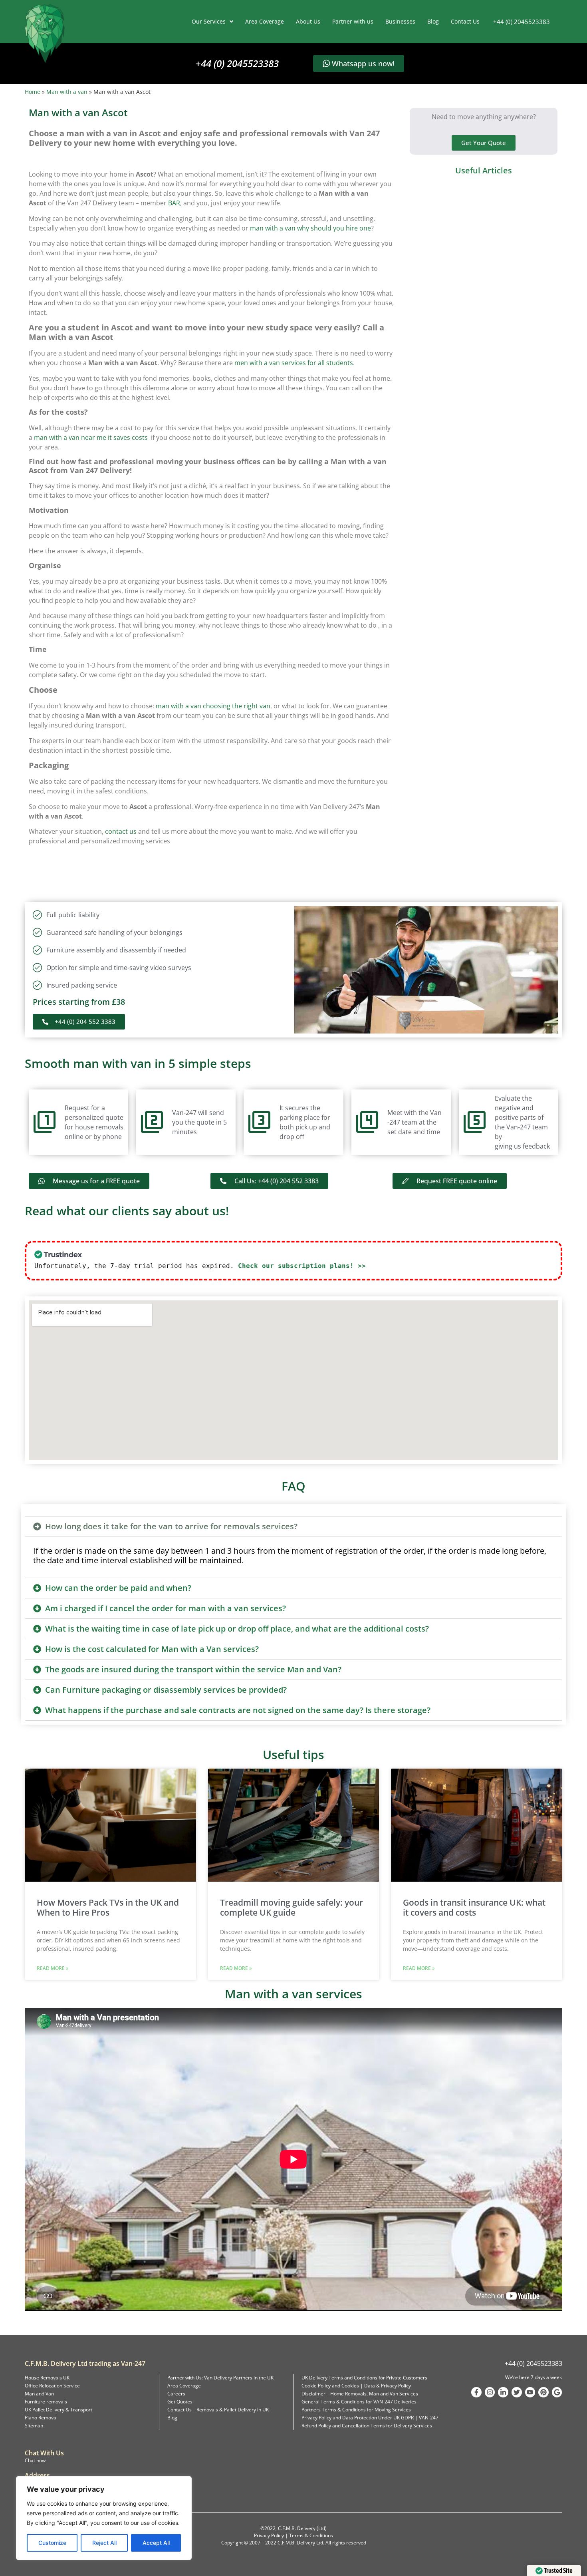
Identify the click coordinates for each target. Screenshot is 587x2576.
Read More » (53, 1968)
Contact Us (465, 21)
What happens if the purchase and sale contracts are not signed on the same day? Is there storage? (238, 1710)
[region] (104, 2518)
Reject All (104, 2543)
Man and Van (39, 2394)
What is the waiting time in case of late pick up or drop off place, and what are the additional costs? (237, 1629)
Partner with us (353, 21)
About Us (308, 21)
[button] (293, 1527)
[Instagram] (490, 2392)
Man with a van (67, 92)
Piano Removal (41, 2418)
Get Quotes (180, 2402)
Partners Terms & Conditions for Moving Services (356, 2410)
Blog (433, 21)
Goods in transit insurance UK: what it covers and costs (474, 1907)
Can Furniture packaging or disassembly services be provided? (166, 1690)
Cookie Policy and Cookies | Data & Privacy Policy (356, 2386)
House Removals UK (47, 2378)
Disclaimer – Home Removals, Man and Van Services (360, 2394)
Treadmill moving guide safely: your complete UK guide (292, 1907)
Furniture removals (46, 2402)
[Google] (557, 2392)
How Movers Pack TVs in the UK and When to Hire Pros (108, 1907)
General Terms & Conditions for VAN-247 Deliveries (359, 2402)
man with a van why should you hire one (310, 228)
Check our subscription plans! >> (302, 1266)
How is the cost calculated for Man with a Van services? (152, 1649)
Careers (176, 2394)
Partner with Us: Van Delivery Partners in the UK (220, 2378)
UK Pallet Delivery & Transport (59, 2410)
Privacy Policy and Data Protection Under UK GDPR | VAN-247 (370, 2418)
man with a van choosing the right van (213, 706)
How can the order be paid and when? (118, 1588)
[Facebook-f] (476, 2392)
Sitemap (34, 2426)
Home (33, 92)
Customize (52, 2543)
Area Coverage (265, 21)
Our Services (209, 21)
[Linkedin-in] (503, 2392)
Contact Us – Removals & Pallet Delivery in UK (218, 2410)
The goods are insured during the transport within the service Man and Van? (193, 1669)
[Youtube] (530, 2392)
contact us (121, 831)
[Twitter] (517, 2392)
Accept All (156, 2543)
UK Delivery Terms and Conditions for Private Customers (364, 2378)
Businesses (400, 21)
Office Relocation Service (52, 2386)
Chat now (35, 2460)
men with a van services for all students (294, 363)
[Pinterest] (543, 2392)
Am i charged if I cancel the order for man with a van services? (166, 1608)
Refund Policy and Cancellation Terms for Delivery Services (367, 2426)
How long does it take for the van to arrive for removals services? (171, 1526)
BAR (174, 203)
